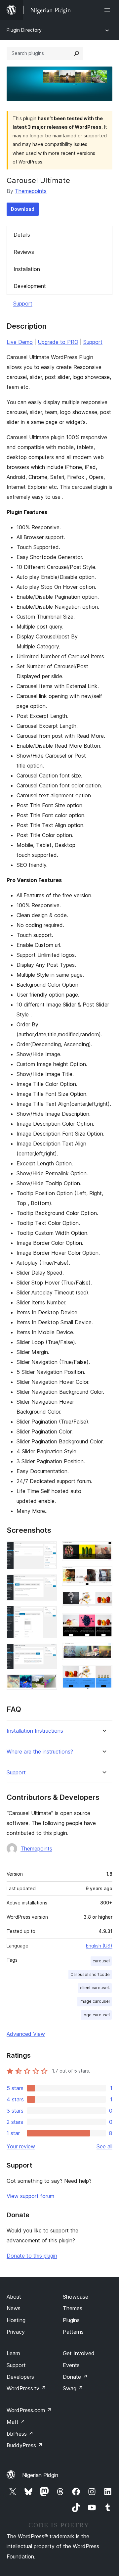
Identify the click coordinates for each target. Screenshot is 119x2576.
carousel (101, 1961)
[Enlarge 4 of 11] (48, 1653)
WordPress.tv (26, 2388)
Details (22, 235)
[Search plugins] (77, 53)
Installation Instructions (35, 1731)
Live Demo (20, 342)
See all (104, 2146)
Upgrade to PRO (58, 342)
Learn (13, 2353)
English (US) (99, 1946)
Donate (75, 2377)
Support (23, 304)
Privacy (16, 2332)
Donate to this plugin (32, 2256)
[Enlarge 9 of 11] (103, 1622)
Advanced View (26, 2034)
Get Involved (79, 2353)
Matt (16, 2422)
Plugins (71, 2320)
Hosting (16, 2320)
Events (71, 2365)
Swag (73, 2388)
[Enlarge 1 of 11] (48, 1550)
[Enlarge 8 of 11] (103, 1600)
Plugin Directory (24, 30)
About (14, 2297)
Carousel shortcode (90, 1974)
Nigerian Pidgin (40, 2475)
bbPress (20, 2434)
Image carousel (95, 2001)
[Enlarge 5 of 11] (48, 1683)
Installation (27, 269)
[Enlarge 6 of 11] (103, 1550)
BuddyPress (25, 2445)
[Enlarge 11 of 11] (103, 1674)
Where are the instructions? (40, 1752)
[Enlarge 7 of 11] (103, 1575)
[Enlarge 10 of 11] (103, 1652)
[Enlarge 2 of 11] (48, 1583)
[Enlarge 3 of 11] (48, 1615)
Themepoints (31, 191)
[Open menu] (108, 10)
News (14, 2308)
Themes (73, 2308)
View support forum (30, 2196)
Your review (21, 2146)
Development (30, 286)
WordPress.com (29, 2410)
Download (23, 209)
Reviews (24, 252)
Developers (20, 2377)
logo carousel (96, 2015)
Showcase (76, 2297)
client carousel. (95, 1988)
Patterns (73, 2332)
